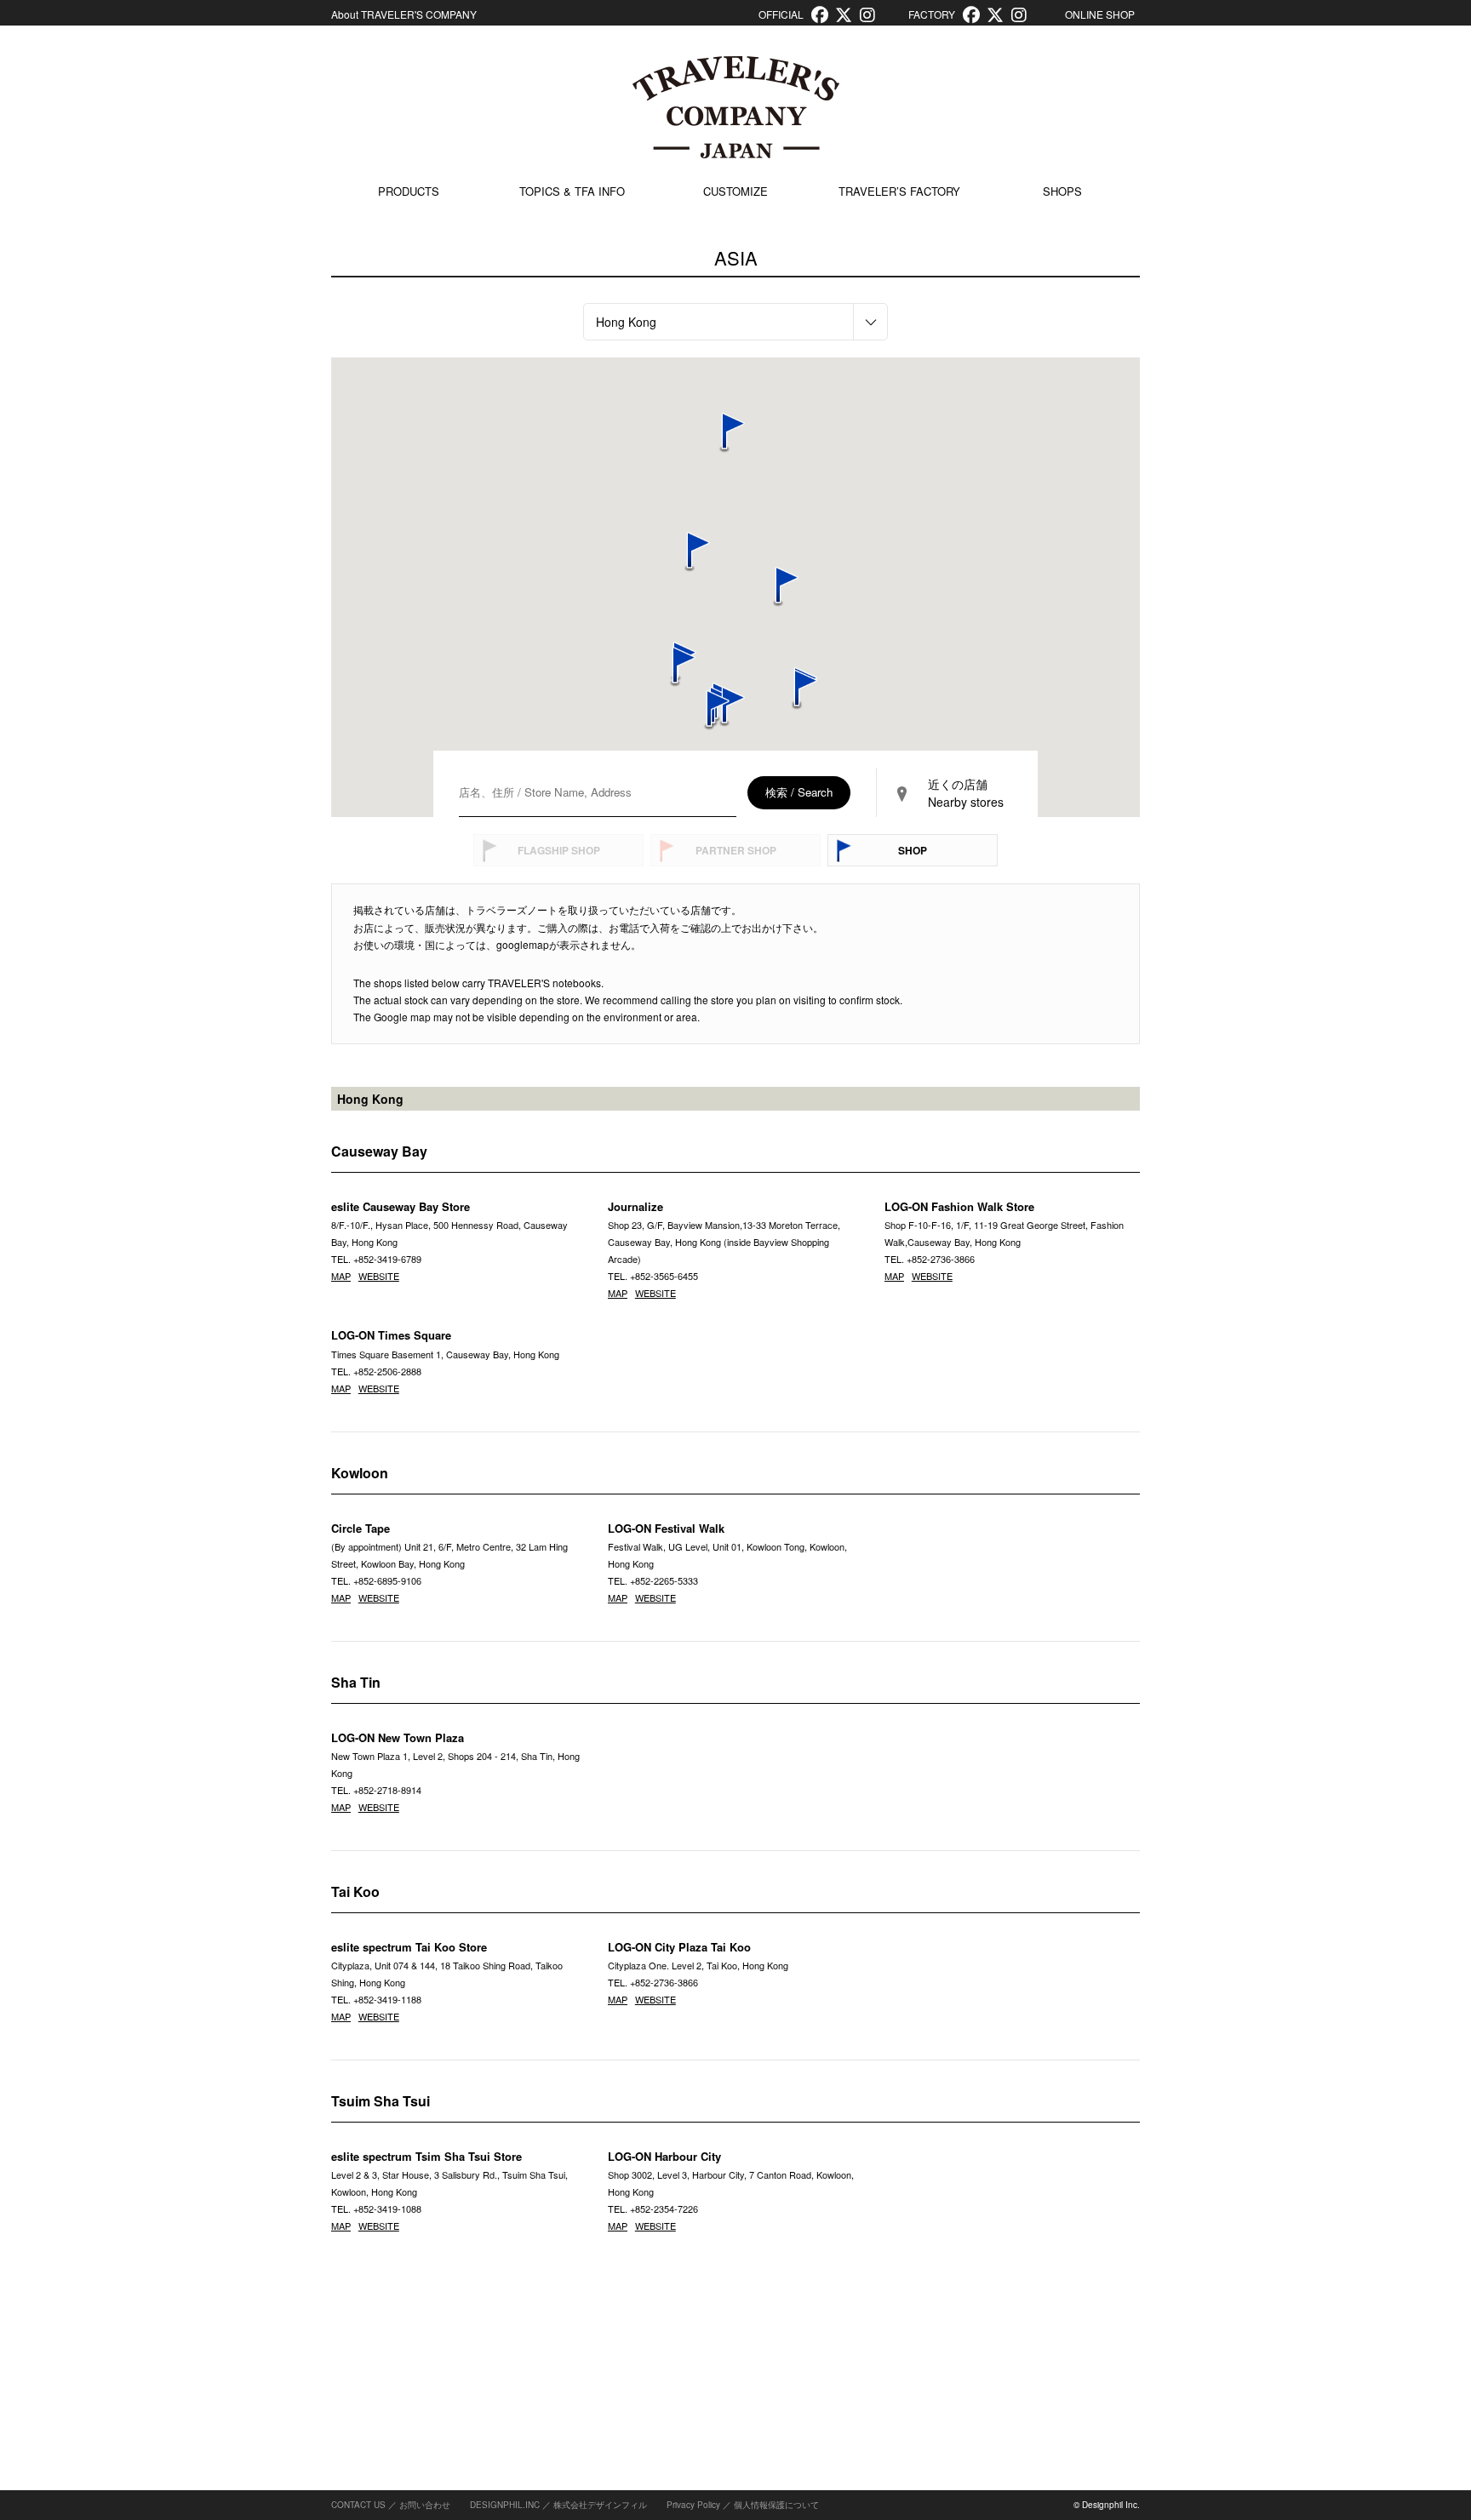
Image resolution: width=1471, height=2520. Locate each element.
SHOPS (1062, 191)
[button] (709, 711)
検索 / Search (799, 792)
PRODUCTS (409, 191)
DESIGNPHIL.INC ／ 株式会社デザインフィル (558, 2505)
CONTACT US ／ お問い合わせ (391, 2505)
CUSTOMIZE (735, 191)
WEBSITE (379, 1276)
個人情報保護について (776, 2505)
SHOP (913, 850)
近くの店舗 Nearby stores (966, 793)
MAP (341, 1276)
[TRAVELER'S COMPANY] (735, 107)
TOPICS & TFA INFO (572, 191)
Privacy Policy (693, 2505)
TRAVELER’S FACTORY (899, 191)
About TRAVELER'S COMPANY (404, 14)
